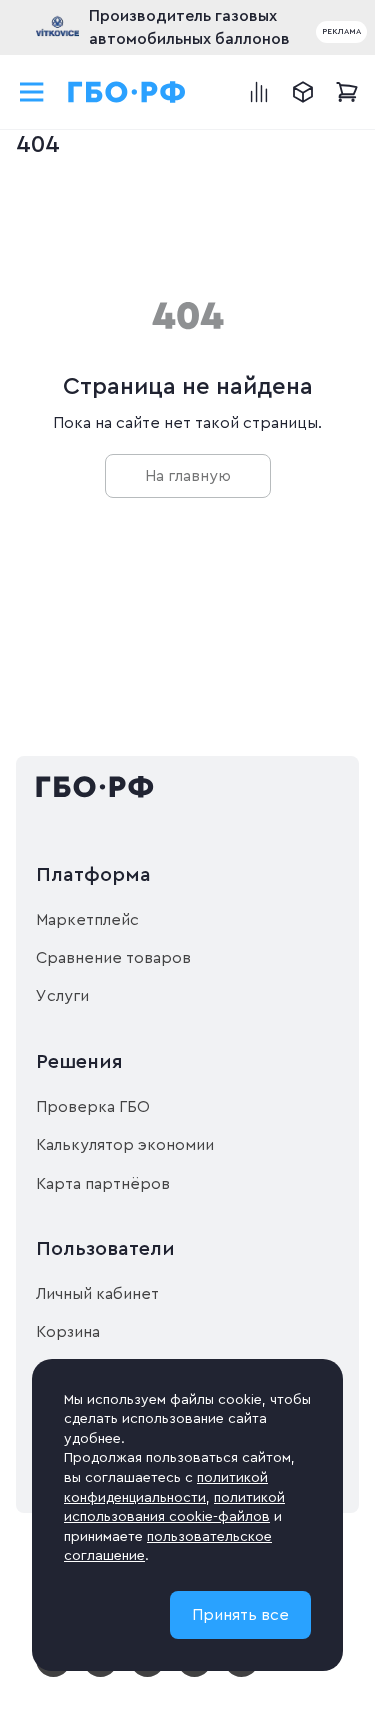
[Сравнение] (259, 92)
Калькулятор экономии (125, 1145)
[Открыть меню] (32, 92)
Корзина (68, 1332)
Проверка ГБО (93, 1107)
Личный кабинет (97, 1294)
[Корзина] (347, 92)
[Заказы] (303, 92)
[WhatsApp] (194, 1673)
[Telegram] (147, 1673)
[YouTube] (53, 1673)
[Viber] (241, 1673)
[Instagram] (100, 1673)
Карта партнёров (103, 1184)
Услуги (62, 996)
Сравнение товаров (113, 958)
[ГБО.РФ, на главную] (127, 92)
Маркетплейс (87, 920)
